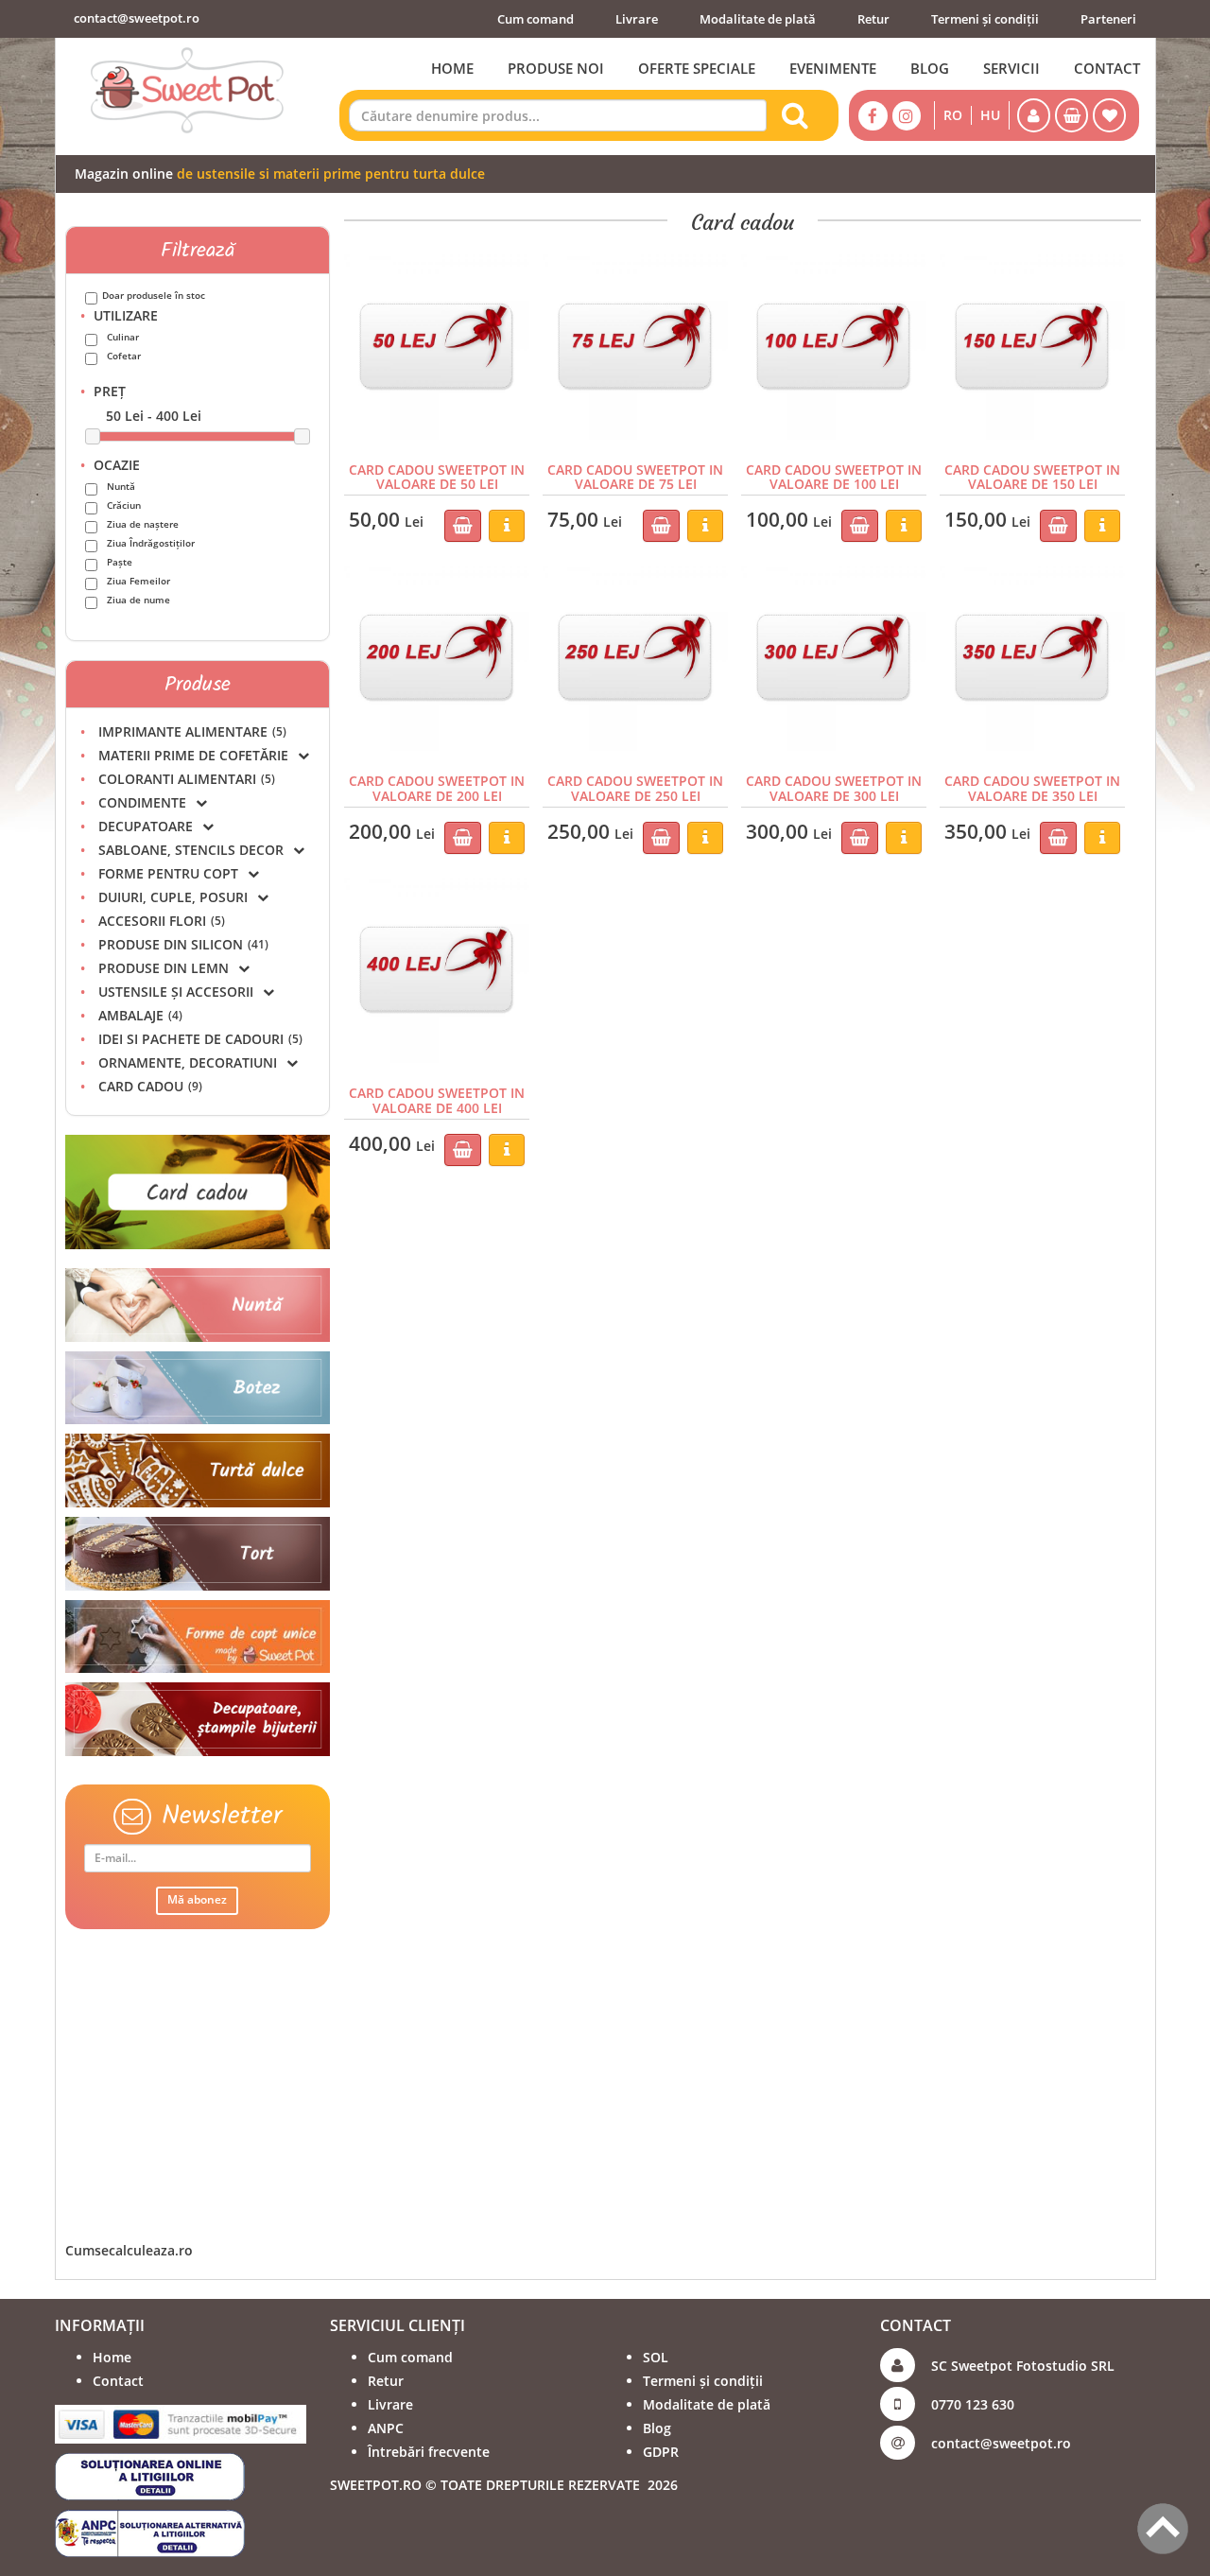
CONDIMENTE (142, 802)
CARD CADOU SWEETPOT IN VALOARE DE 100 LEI (834, 477)
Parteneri (1108, 19)
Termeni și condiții (985, 19)
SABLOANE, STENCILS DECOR (191, 850)
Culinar (123, 337)
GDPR (661, 2452)
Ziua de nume (138, 600)
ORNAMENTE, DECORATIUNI (188, 1062)
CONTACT (1107, 68)
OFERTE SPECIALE (697, 68)
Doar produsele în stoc (154, 295)
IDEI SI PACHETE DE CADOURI (200, 1039)
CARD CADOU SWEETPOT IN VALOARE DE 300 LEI (834, 788)
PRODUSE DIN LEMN (164, 968)
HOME (452, 68)
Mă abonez (197, 1899)
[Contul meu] (1034, 115)
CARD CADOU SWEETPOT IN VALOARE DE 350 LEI (1032, 788)
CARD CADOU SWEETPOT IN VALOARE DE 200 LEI (437, 788)
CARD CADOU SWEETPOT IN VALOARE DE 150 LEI (1032, 477)
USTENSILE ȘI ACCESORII (176, 992)
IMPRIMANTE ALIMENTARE (192, 731)
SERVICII (1011, 68)
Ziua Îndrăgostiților (151, 543)
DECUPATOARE (146, 826)
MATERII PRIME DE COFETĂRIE (193, 755)
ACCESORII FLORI (162, 921)
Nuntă (121, 486)
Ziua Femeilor (138, 581)
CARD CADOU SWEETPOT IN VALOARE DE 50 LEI (437, 477)
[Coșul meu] (1072, 115)
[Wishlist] (1109, 115)
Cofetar (124, 356)
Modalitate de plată (758, 19)
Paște (120, 562)
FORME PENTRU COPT (168, 873)
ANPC (386, 2428)
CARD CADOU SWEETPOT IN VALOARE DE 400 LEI (437, 1100)
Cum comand (536, 19)
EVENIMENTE (833, 68)
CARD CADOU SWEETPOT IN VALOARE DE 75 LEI (635, 477)
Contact (118, 2381)
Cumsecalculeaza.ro (129, 2250)
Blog (657, 2428)
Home (112, 2357)
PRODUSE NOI (556, 68)
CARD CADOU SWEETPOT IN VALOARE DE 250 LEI (635, 788)
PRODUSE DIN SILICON (183, 944)
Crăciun (124, 505)
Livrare (637, 19)
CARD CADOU (150, 1086)
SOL (656, 2357)
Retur (873, 19)
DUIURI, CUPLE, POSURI (173, 897)
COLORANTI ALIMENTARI (187, 779)
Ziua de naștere (143, 524)
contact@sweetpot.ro (137, 18)
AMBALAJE (140, 1015)
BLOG (930, 68)
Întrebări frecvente (429, 2452)
